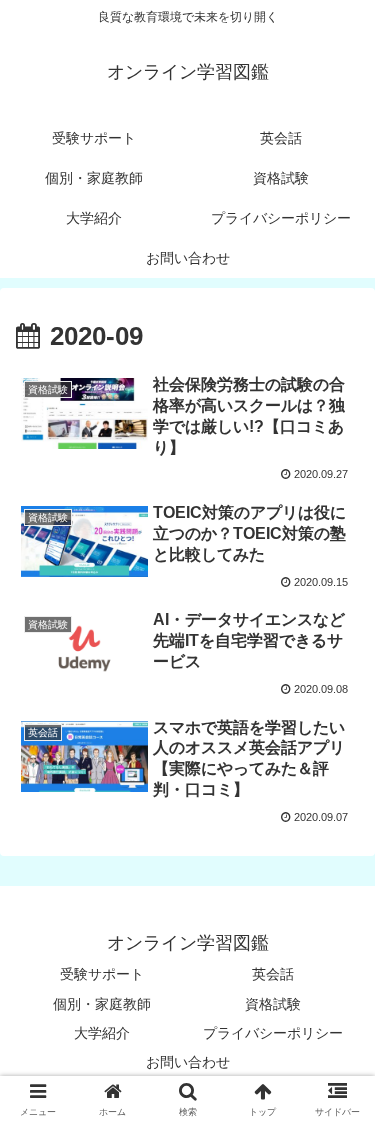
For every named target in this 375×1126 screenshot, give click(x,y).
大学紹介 (102, 1033)
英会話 (273, 974)
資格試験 (273, 1004)
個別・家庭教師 (102, 1004)
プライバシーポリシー (273, 1033)
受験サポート (102, 974)
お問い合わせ (188, 1062)
